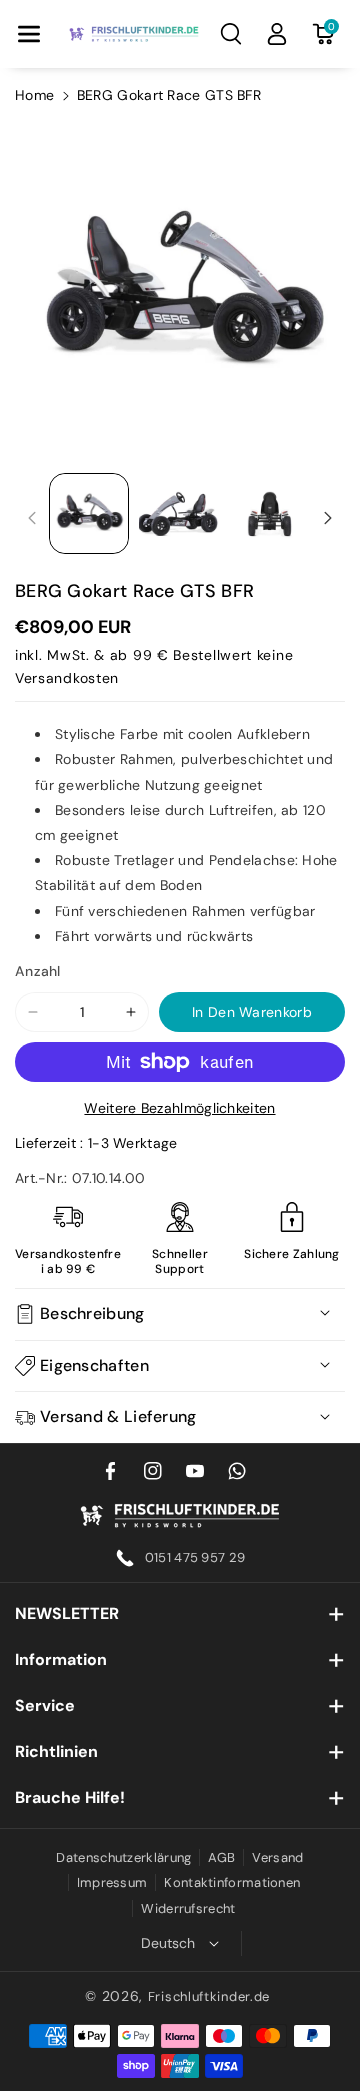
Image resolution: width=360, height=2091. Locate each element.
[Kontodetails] (277, 34)
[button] (29, 34)
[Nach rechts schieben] (328, 518)
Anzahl (38, 971)
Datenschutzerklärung (123, 1857)
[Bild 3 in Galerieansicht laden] (270, 513)
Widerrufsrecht (188, 1908)
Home (34, 95)
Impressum (112, 1882)
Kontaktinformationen (232, 1882)
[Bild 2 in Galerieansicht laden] (179, 513)
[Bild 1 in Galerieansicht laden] (89, 513)
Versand (277, 1857)
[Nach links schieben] (32, 518)
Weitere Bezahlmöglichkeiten (179, 1108)
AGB (221, 1857)
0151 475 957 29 (195, 1557)
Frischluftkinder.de (209, 1996)
